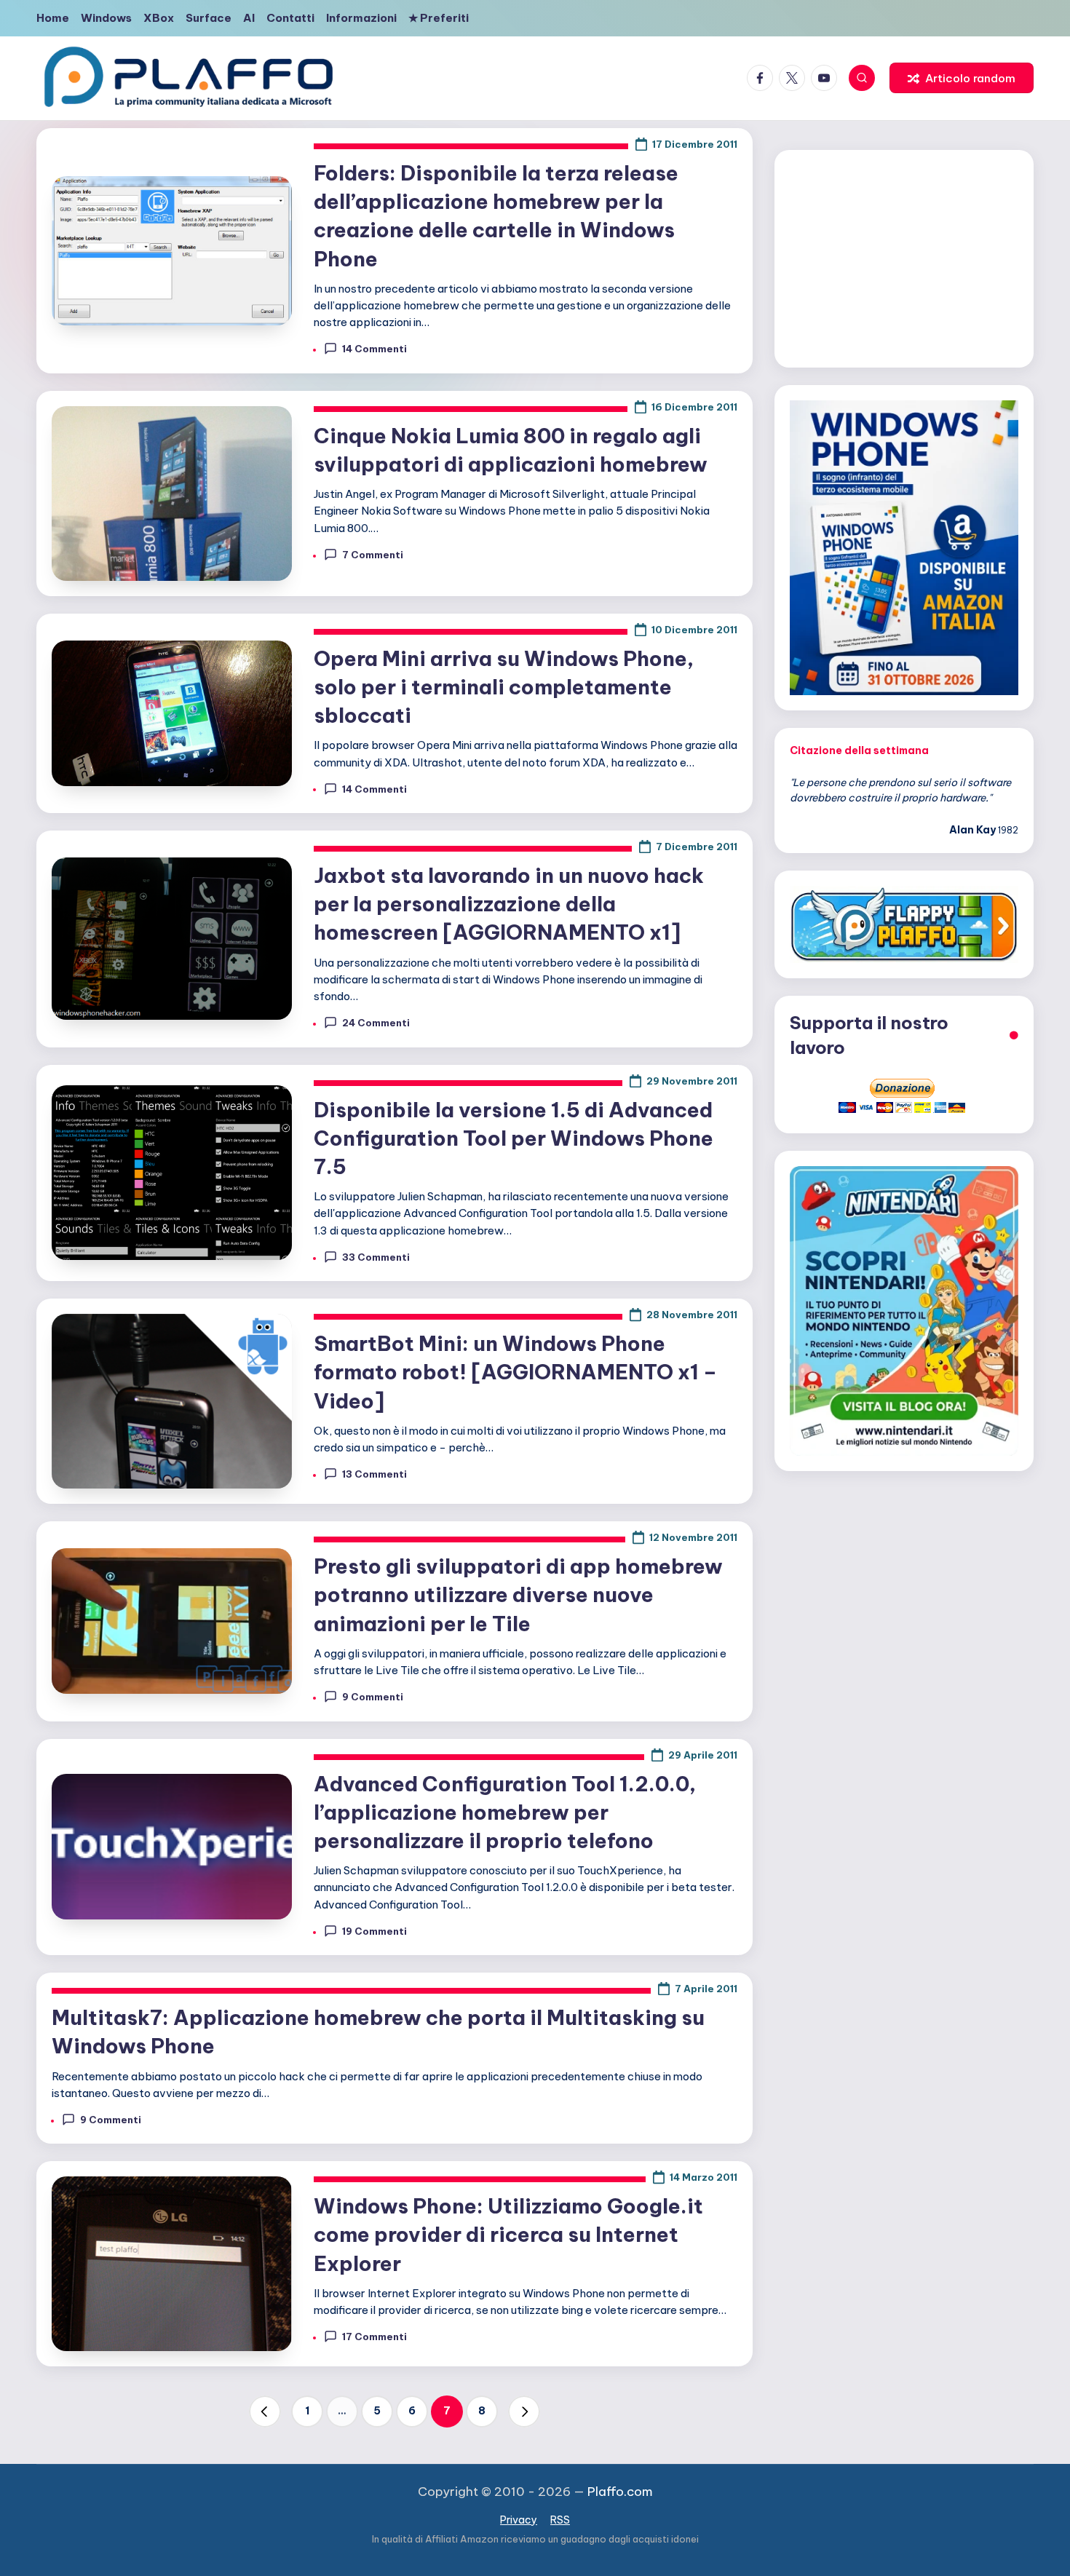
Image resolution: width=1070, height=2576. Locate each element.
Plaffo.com (620, 2492)
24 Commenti (376, 1023)
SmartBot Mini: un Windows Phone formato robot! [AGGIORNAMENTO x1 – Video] (515, 1372)
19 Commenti (374, 1931)
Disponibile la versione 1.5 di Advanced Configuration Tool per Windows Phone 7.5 (514, 1138)
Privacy (519, 2520)
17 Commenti (374, 2337)
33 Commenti (376, 1257)
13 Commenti (374, 1474)
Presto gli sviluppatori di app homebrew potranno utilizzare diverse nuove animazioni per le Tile (518, 1594)
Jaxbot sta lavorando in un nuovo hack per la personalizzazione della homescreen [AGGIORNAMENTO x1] (509, 904)
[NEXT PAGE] (524, 2411)
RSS (560, 2520)
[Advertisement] (904, 256)
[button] (962, 78)
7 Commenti (373, 555)
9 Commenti (373, 1697)
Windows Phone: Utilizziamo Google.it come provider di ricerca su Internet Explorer (508, 2234)
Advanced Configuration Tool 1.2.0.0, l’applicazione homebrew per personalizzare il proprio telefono (505, 1812)
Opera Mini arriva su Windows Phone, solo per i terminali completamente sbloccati (504, 687)
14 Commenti (374, 349)
